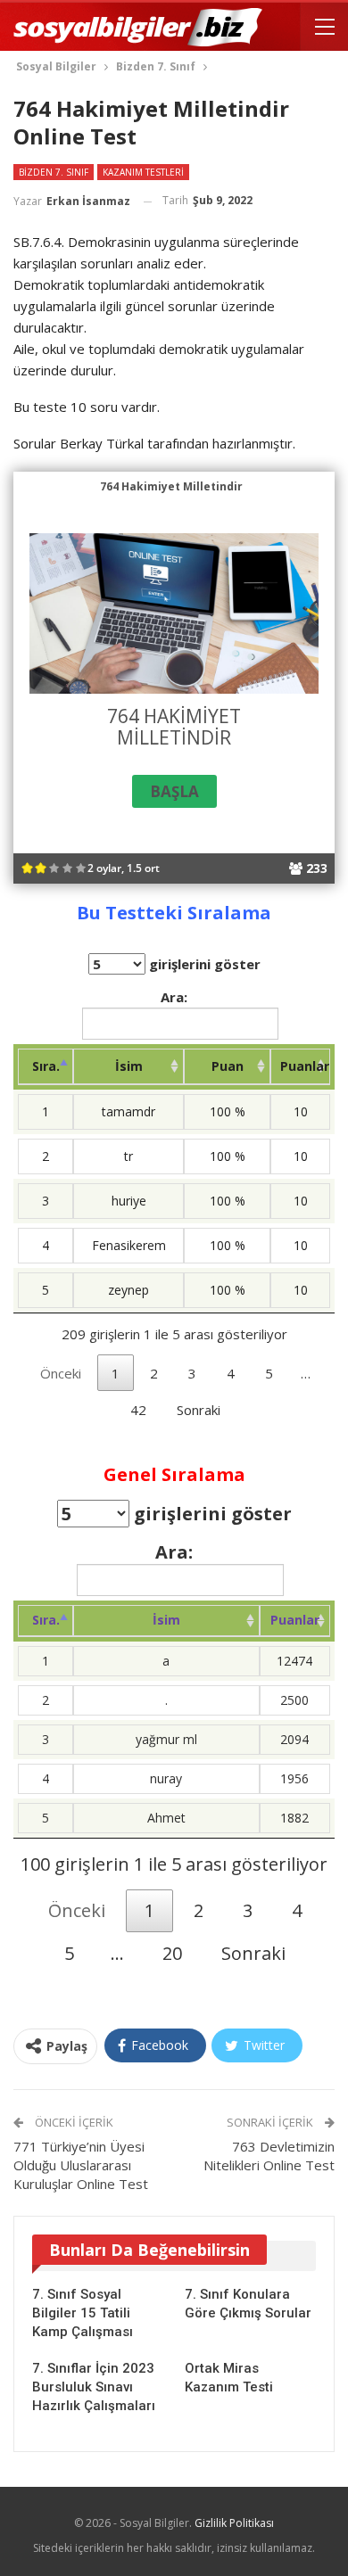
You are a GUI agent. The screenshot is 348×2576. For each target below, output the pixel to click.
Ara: (174, 997)
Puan (228, 1066)
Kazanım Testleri (143, 172)
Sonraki (199, 1410)
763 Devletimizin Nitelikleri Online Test (269, 2156)
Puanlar (305, 1066)
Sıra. (46, 1066)
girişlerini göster (203, 964)
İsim (129, 1066)
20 (172, 1953)
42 (138, 1410)
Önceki (61, 1373)
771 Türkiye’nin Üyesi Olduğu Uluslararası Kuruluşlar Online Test (81, 2165)
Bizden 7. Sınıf (54, 172)
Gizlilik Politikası (234, 2523)
